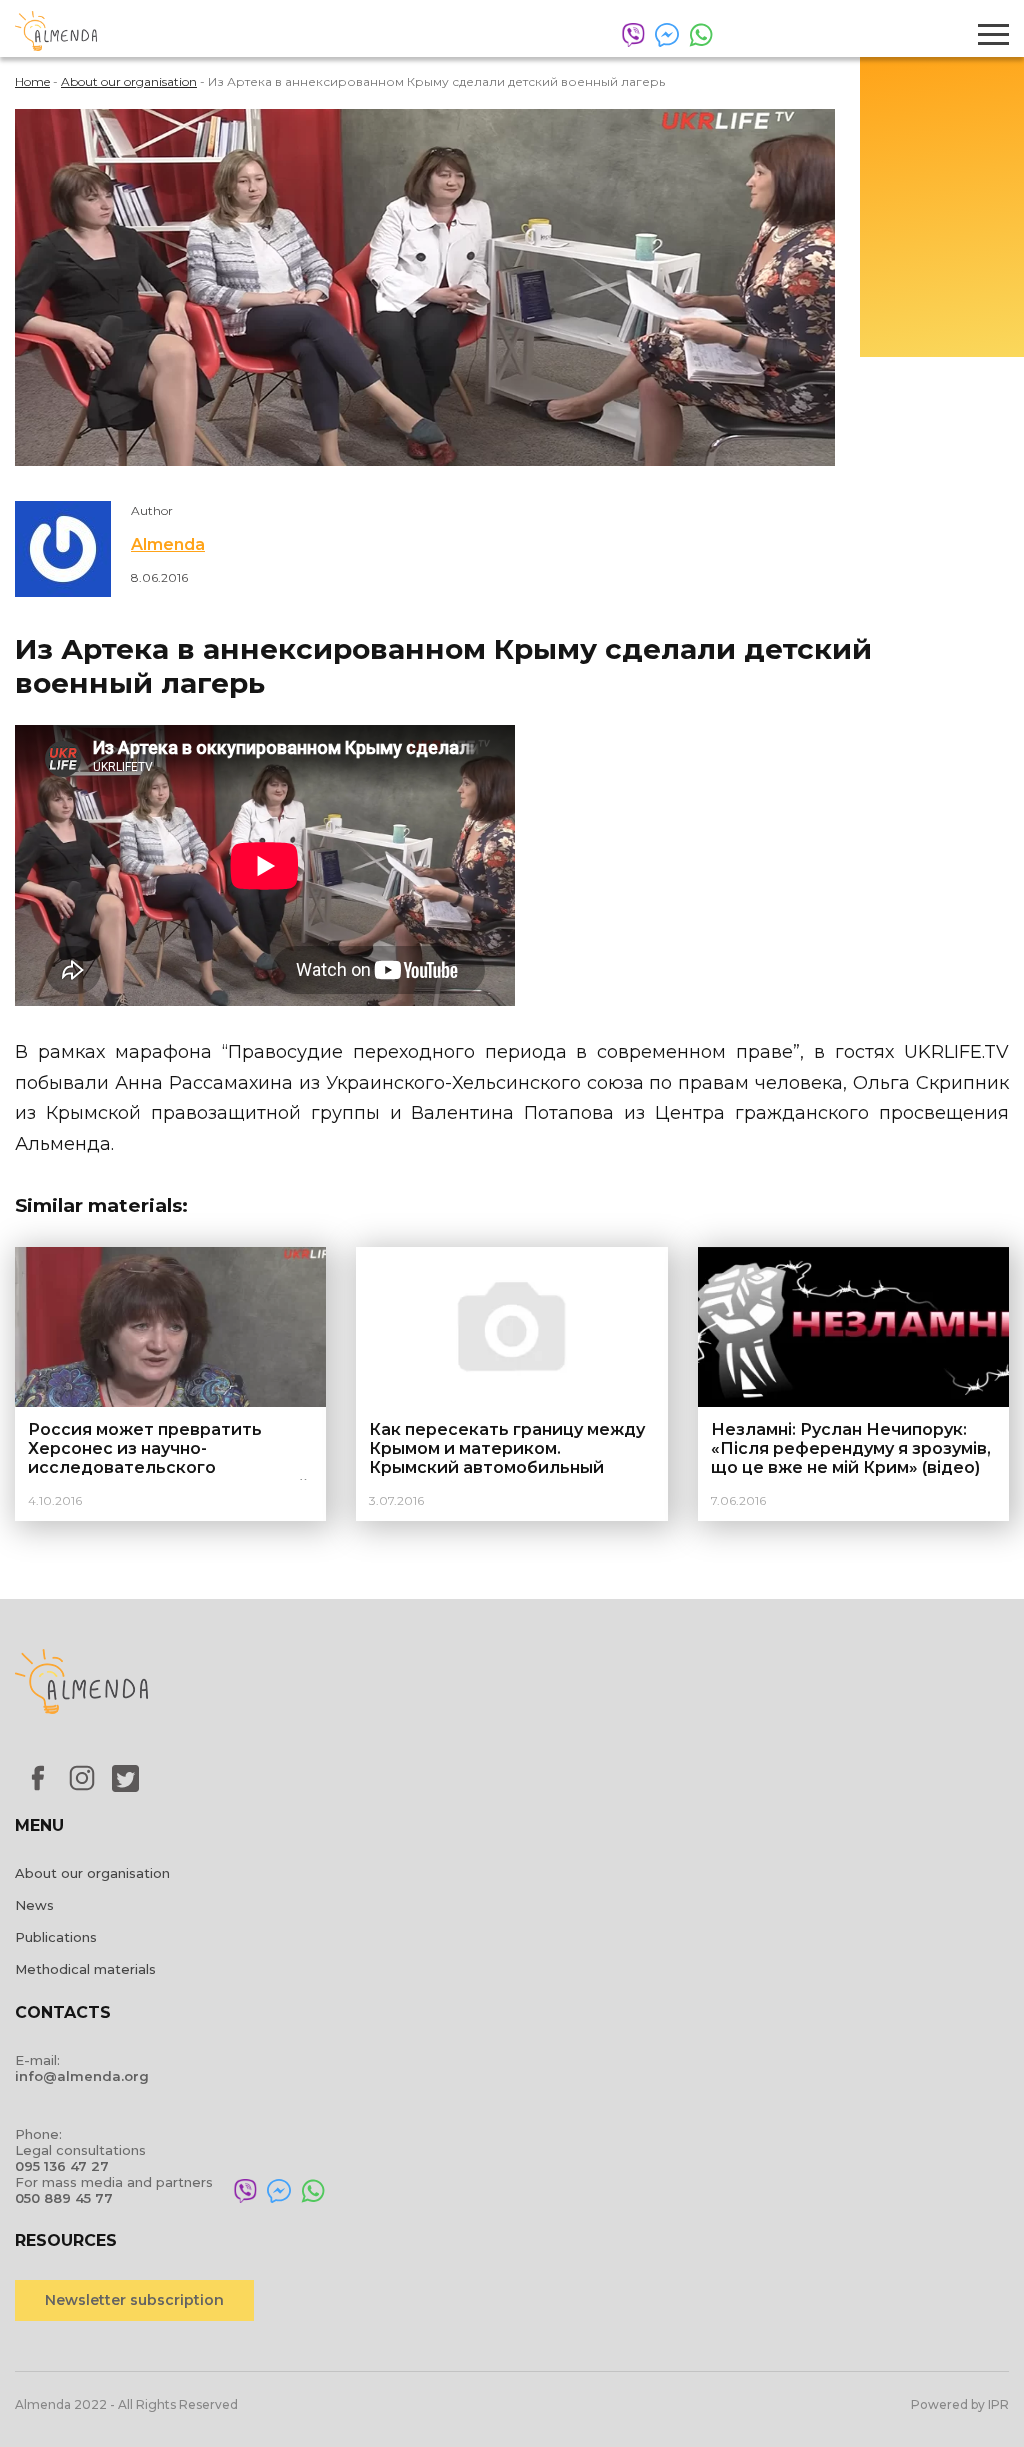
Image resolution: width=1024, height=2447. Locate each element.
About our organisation (92, 1873)
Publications (56, 1937)
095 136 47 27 (62, 2166)
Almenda (168, 544)
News (34, 1905)
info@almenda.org (82, 2076)
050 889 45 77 (64, 2198)
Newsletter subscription (134, 2300)
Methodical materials (85, 1969)
